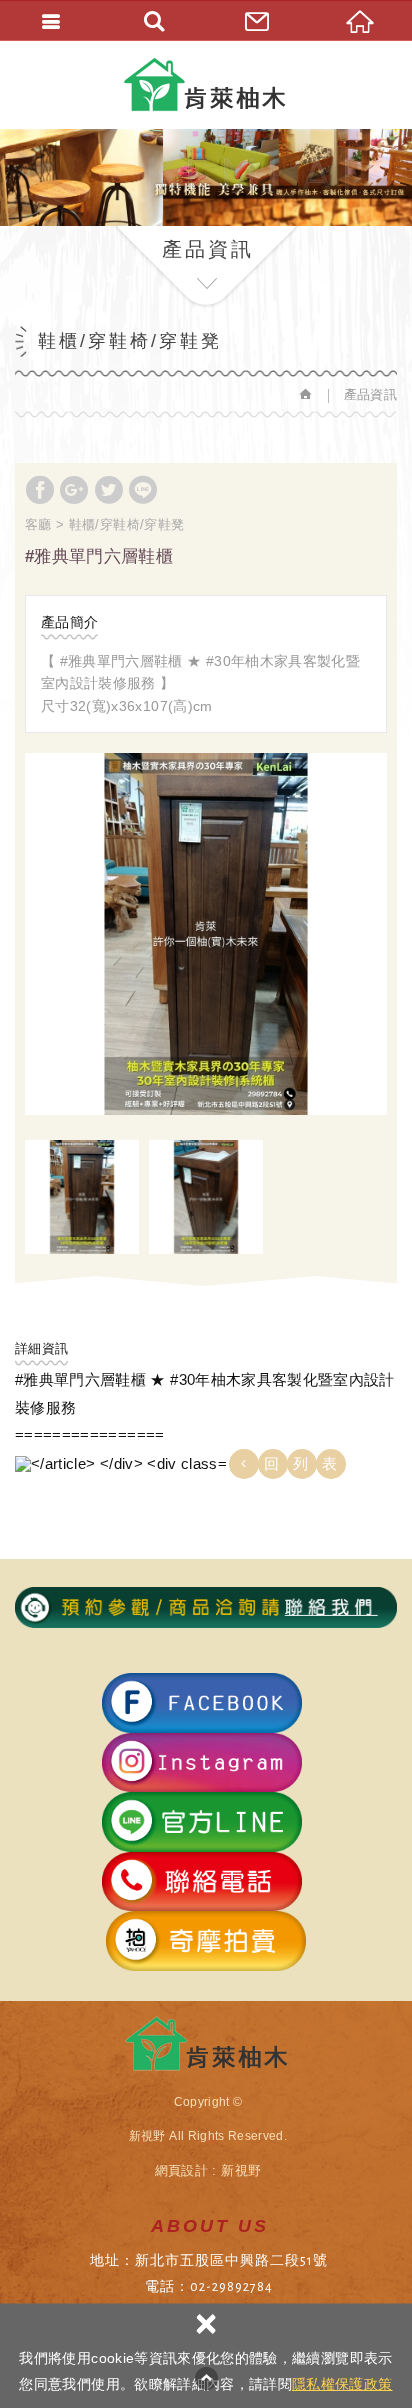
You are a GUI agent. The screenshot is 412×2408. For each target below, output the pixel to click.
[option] (206, 934)
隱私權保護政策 (342, 2384)
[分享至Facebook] (40, 490)
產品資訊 (370, 394)
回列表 (307, 1463)
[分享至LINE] (143, 490)
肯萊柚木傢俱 (206, 84)
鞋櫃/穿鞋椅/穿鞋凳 (127, 524)
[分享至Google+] (74, 490)
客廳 (38, 524)
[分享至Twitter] (109, 490)
